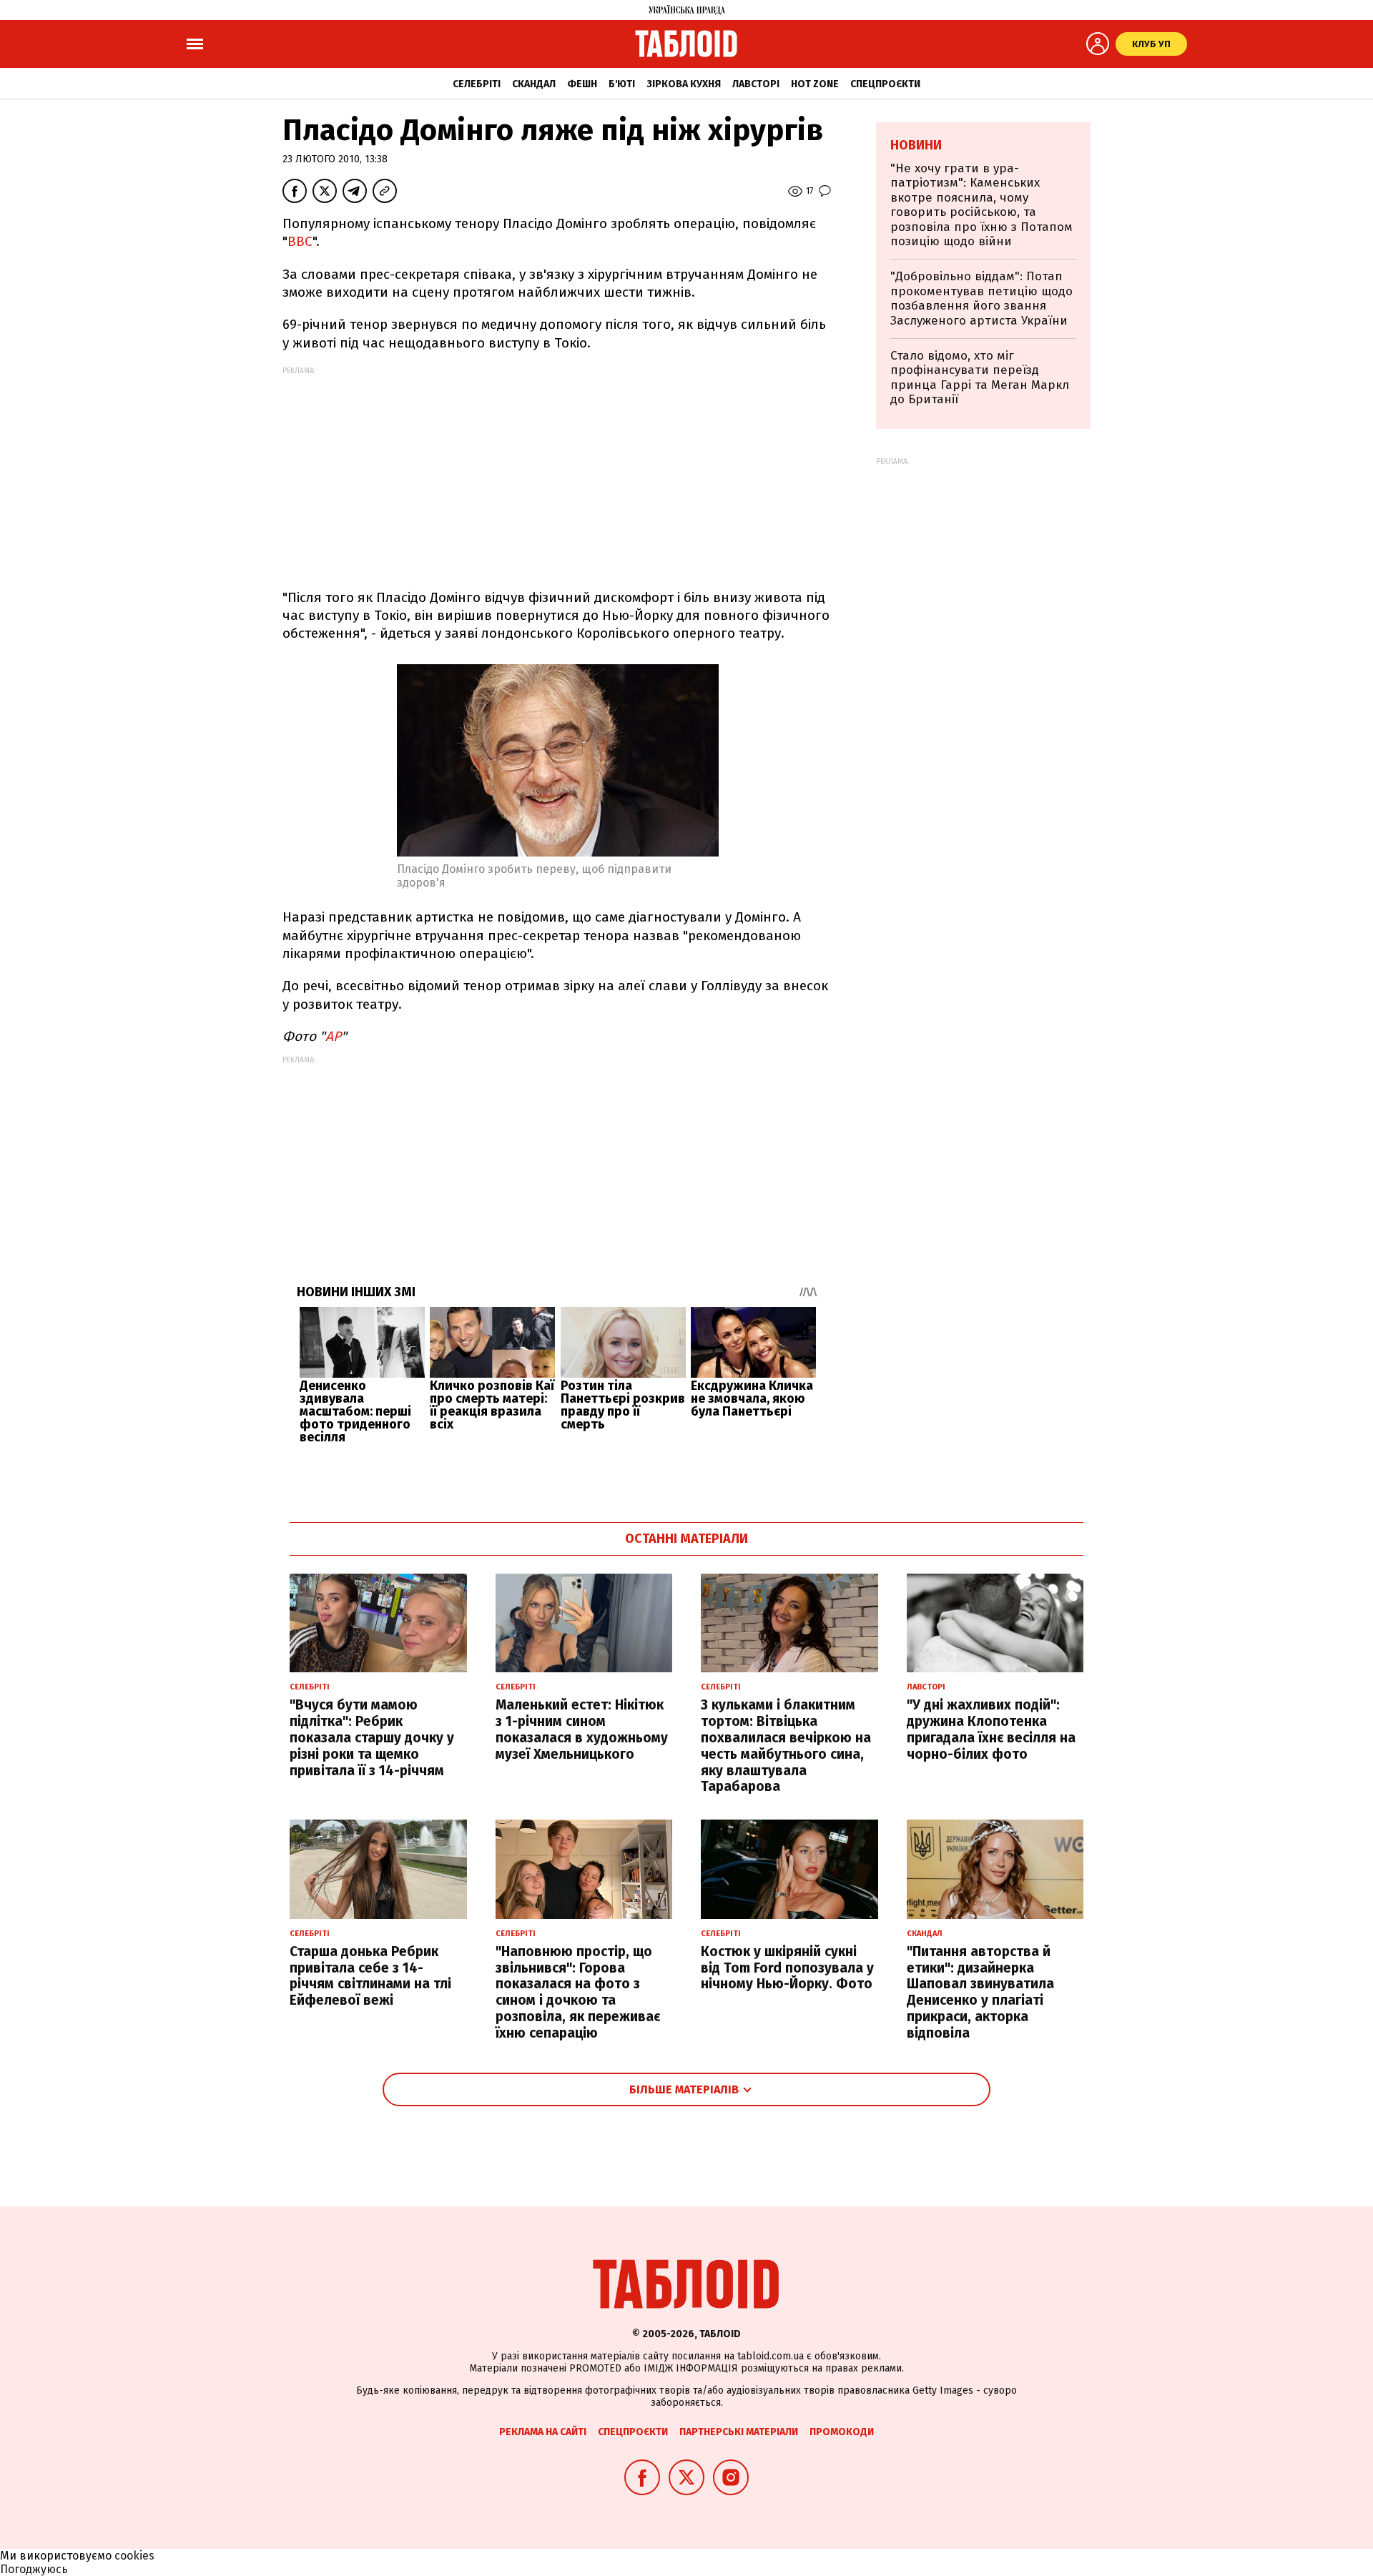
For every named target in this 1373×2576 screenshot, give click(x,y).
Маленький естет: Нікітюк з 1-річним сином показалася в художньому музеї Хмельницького (582, 1729)
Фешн (582, 84)
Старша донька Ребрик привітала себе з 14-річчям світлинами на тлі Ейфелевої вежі (370, 1976)
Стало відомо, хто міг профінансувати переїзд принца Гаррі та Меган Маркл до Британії (980, 377)
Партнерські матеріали (739, 2432)
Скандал (534, 84)
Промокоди (842, 2432)
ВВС (300, 241)
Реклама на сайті (543, 2432)
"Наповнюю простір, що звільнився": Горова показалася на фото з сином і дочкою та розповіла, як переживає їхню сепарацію (578, 1992)
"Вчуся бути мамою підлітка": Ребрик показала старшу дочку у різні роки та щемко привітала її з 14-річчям (372, 1737)
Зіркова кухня (684, 84)
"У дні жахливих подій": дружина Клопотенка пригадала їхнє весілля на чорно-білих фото (991, 1729)
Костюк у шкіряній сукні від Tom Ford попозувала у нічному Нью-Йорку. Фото (787, 1968)
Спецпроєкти (885, 84)
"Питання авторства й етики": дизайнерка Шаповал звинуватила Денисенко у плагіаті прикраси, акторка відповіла (980, 1992)
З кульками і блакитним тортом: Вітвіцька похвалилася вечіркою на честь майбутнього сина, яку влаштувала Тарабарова (786, 1746)
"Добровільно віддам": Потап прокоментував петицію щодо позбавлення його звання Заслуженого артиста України (981, 298)
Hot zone (815, 84)
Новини (916, 145)
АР (333, 1036)
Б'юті (622, 84)
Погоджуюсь (34, 2569)
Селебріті (477, 84)
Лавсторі (756, 84)
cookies (134, 2556)
